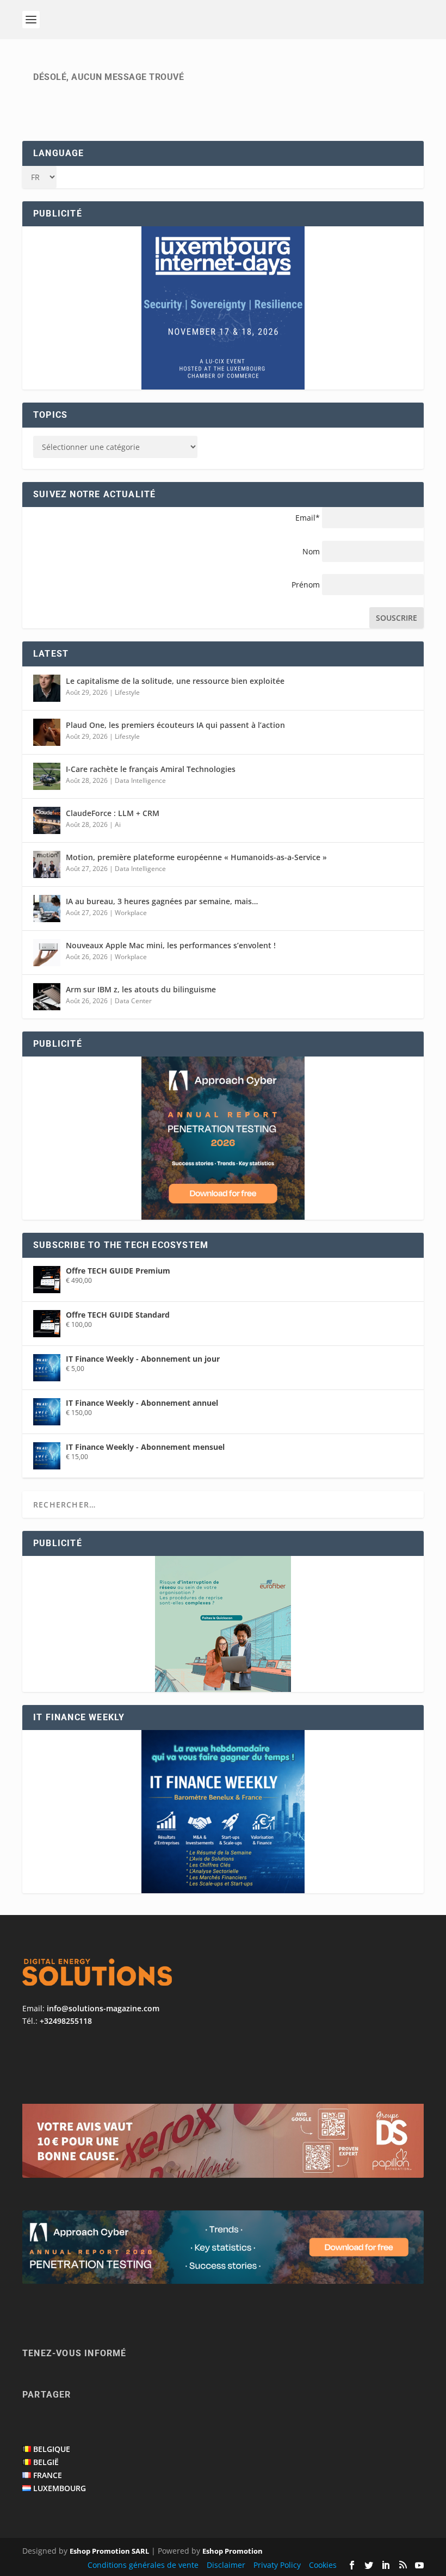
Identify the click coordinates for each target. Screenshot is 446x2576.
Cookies (323, 2565)
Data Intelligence (140, 780)
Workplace (131, 913)
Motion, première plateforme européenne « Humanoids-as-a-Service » (196, 857)
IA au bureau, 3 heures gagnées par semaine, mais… (162, 901)
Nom (311, 551)
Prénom (306, 585)
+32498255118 (66, 2021)
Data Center (133, 1001)
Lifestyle (127, 692)
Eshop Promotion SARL (109, 2551)
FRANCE (48, 2475)
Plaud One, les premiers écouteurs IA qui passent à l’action (175, 725)
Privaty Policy (277, 2565)
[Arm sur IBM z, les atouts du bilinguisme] (47, 997)
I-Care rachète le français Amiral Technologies (151, 769)
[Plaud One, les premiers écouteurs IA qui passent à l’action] (47, 732)
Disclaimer (226, 2565)
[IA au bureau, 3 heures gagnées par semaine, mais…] (47, 909)
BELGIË (46, 2462)
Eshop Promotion (233, 2551)
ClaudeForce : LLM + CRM (113, 813)
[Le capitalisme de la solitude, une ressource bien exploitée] (47, 688)
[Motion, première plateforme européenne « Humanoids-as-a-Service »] (47, 864)
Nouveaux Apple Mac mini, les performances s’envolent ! (171, 945)
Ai (118, 824)
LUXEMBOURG (60, 2488)
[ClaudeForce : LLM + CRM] (47, 820)
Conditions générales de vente (143, 2565)
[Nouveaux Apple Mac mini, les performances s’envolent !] (47, 953)
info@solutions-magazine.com (103, 2008)
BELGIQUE (52, 2449)
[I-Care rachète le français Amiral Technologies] (47, 776)
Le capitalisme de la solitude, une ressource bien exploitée (175, 681)
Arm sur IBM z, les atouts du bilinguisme (141, 989)
